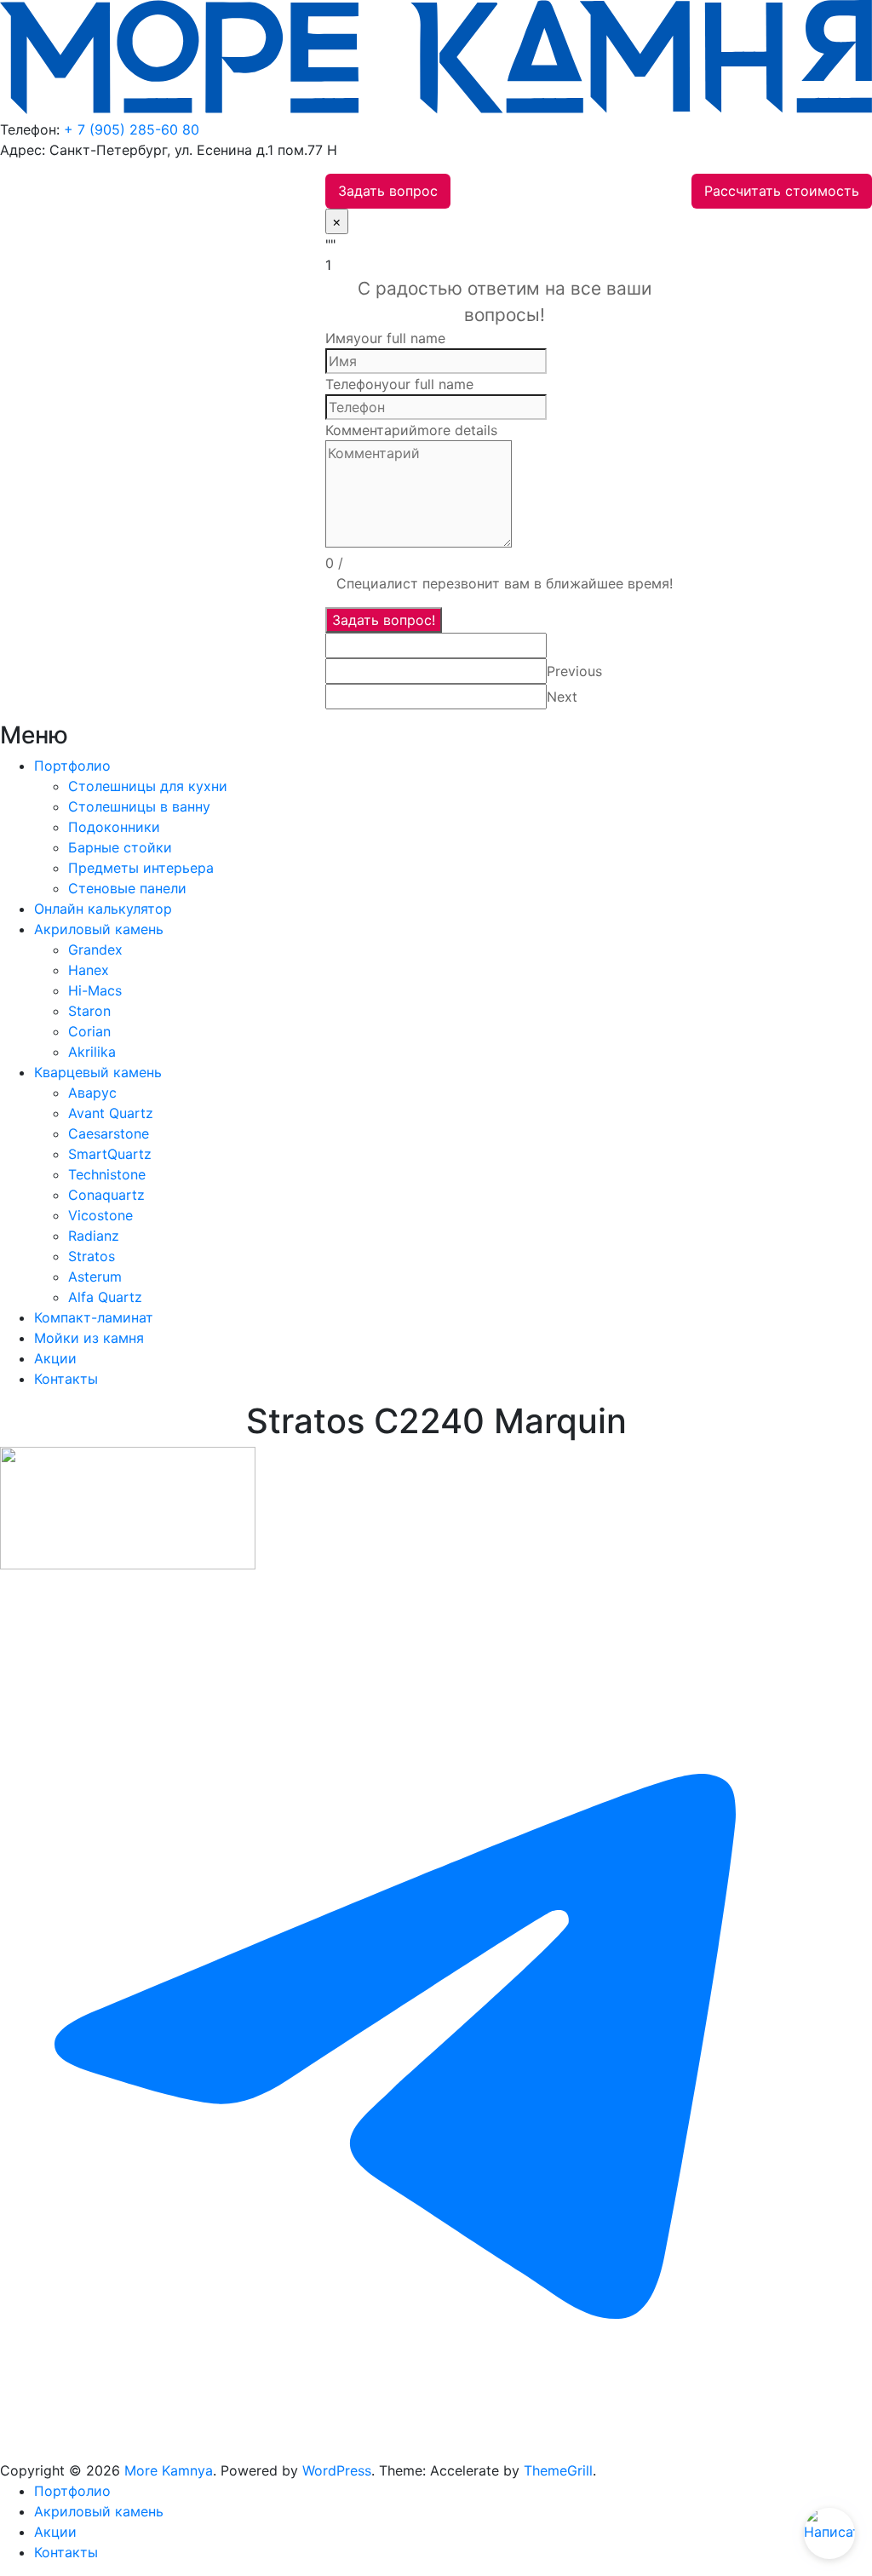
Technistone (107, 1174)
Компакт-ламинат (94, 1317)
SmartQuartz (110, 1154)
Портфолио (72, 766)
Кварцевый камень (98, 1072)
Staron (89, 1011)
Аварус (92, 1093)
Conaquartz (106, 1195)
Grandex (95, 950)
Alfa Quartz (105, 1297)
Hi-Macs (95, 990)
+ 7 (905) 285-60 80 (132, 129)
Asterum (95, 1277)
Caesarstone (109, 1133)
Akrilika (92, 1052)
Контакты (66, 1379)
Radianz (94, 1236)
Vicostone (100, 1215)
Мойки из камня (89, 1338)
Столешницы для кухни (148, 786)
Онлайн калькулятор (103, 909)
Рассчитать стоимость (782, 191)
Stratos (92, 1256)
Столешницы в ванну (139, 806)
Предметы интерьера (141, 868)
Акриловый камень (99, 929)
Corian (89, 1031)
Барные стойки (120, 847)
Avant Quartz (111, 1113)
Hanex (89, 970)
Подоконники (114, 827)
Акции (55, 1358)
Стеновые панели (127, 888)
